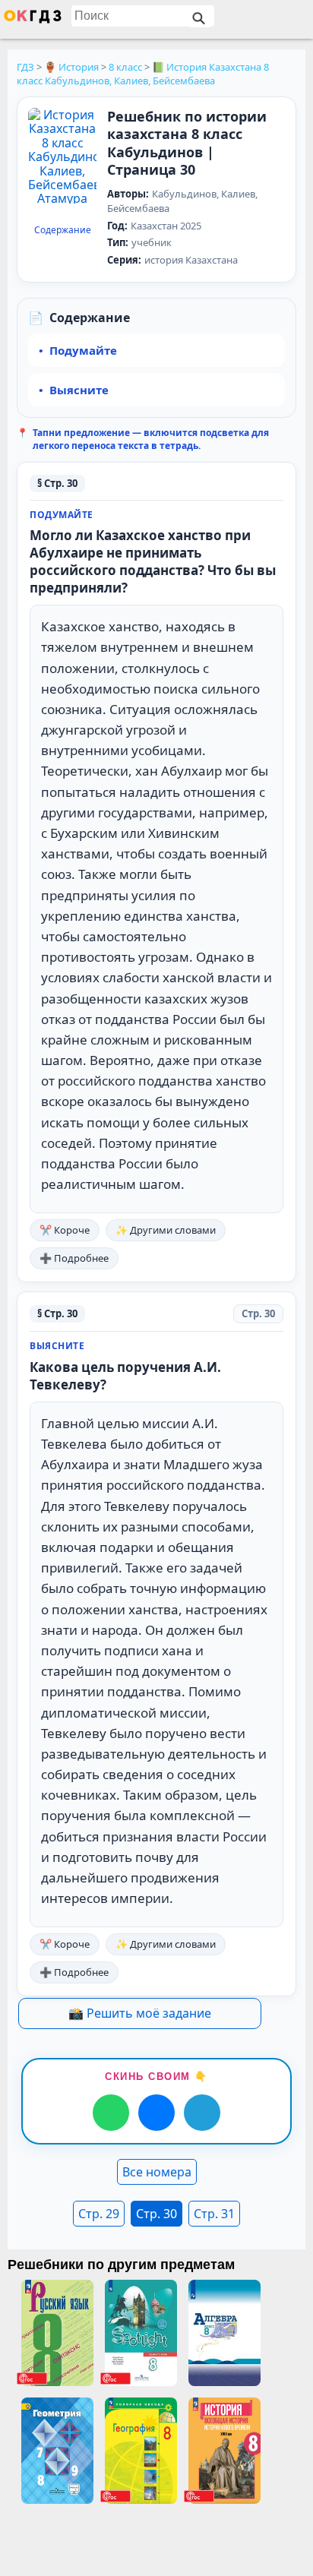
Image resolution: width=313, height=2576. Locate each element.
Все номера (157, 2172)
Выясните (79, 390)
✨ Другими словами (166, 1230)
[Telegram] (202, 2113)
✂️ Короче (65, 1230)
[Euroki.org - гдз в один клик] (33, 20)
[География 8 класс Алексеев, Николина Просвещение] (141, 2451)
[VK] (156, 2113)
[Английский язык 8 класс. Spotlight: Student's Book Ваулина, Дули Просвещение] (141, 2333)
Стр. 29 (99, 2214)
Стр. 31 (214, 2214)
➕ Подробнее (74, 1258)
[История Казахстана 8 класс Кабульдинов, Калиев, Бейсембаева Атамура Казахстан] (62, 164)
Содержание (63, 230)
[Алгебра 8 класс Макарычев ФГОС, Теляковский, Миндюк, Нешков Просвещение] (224, 2333)
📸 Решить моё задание (140, 2013)
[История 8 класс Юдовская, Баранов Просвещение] (224, 2451)
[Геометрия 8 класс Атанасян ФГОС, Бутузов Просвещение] (57, 2451)
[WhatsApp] (111, 2113)
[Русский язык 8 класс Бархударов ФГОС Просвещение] (57, 2333)
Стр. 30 (156, 2214)
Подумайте (83, 350)
